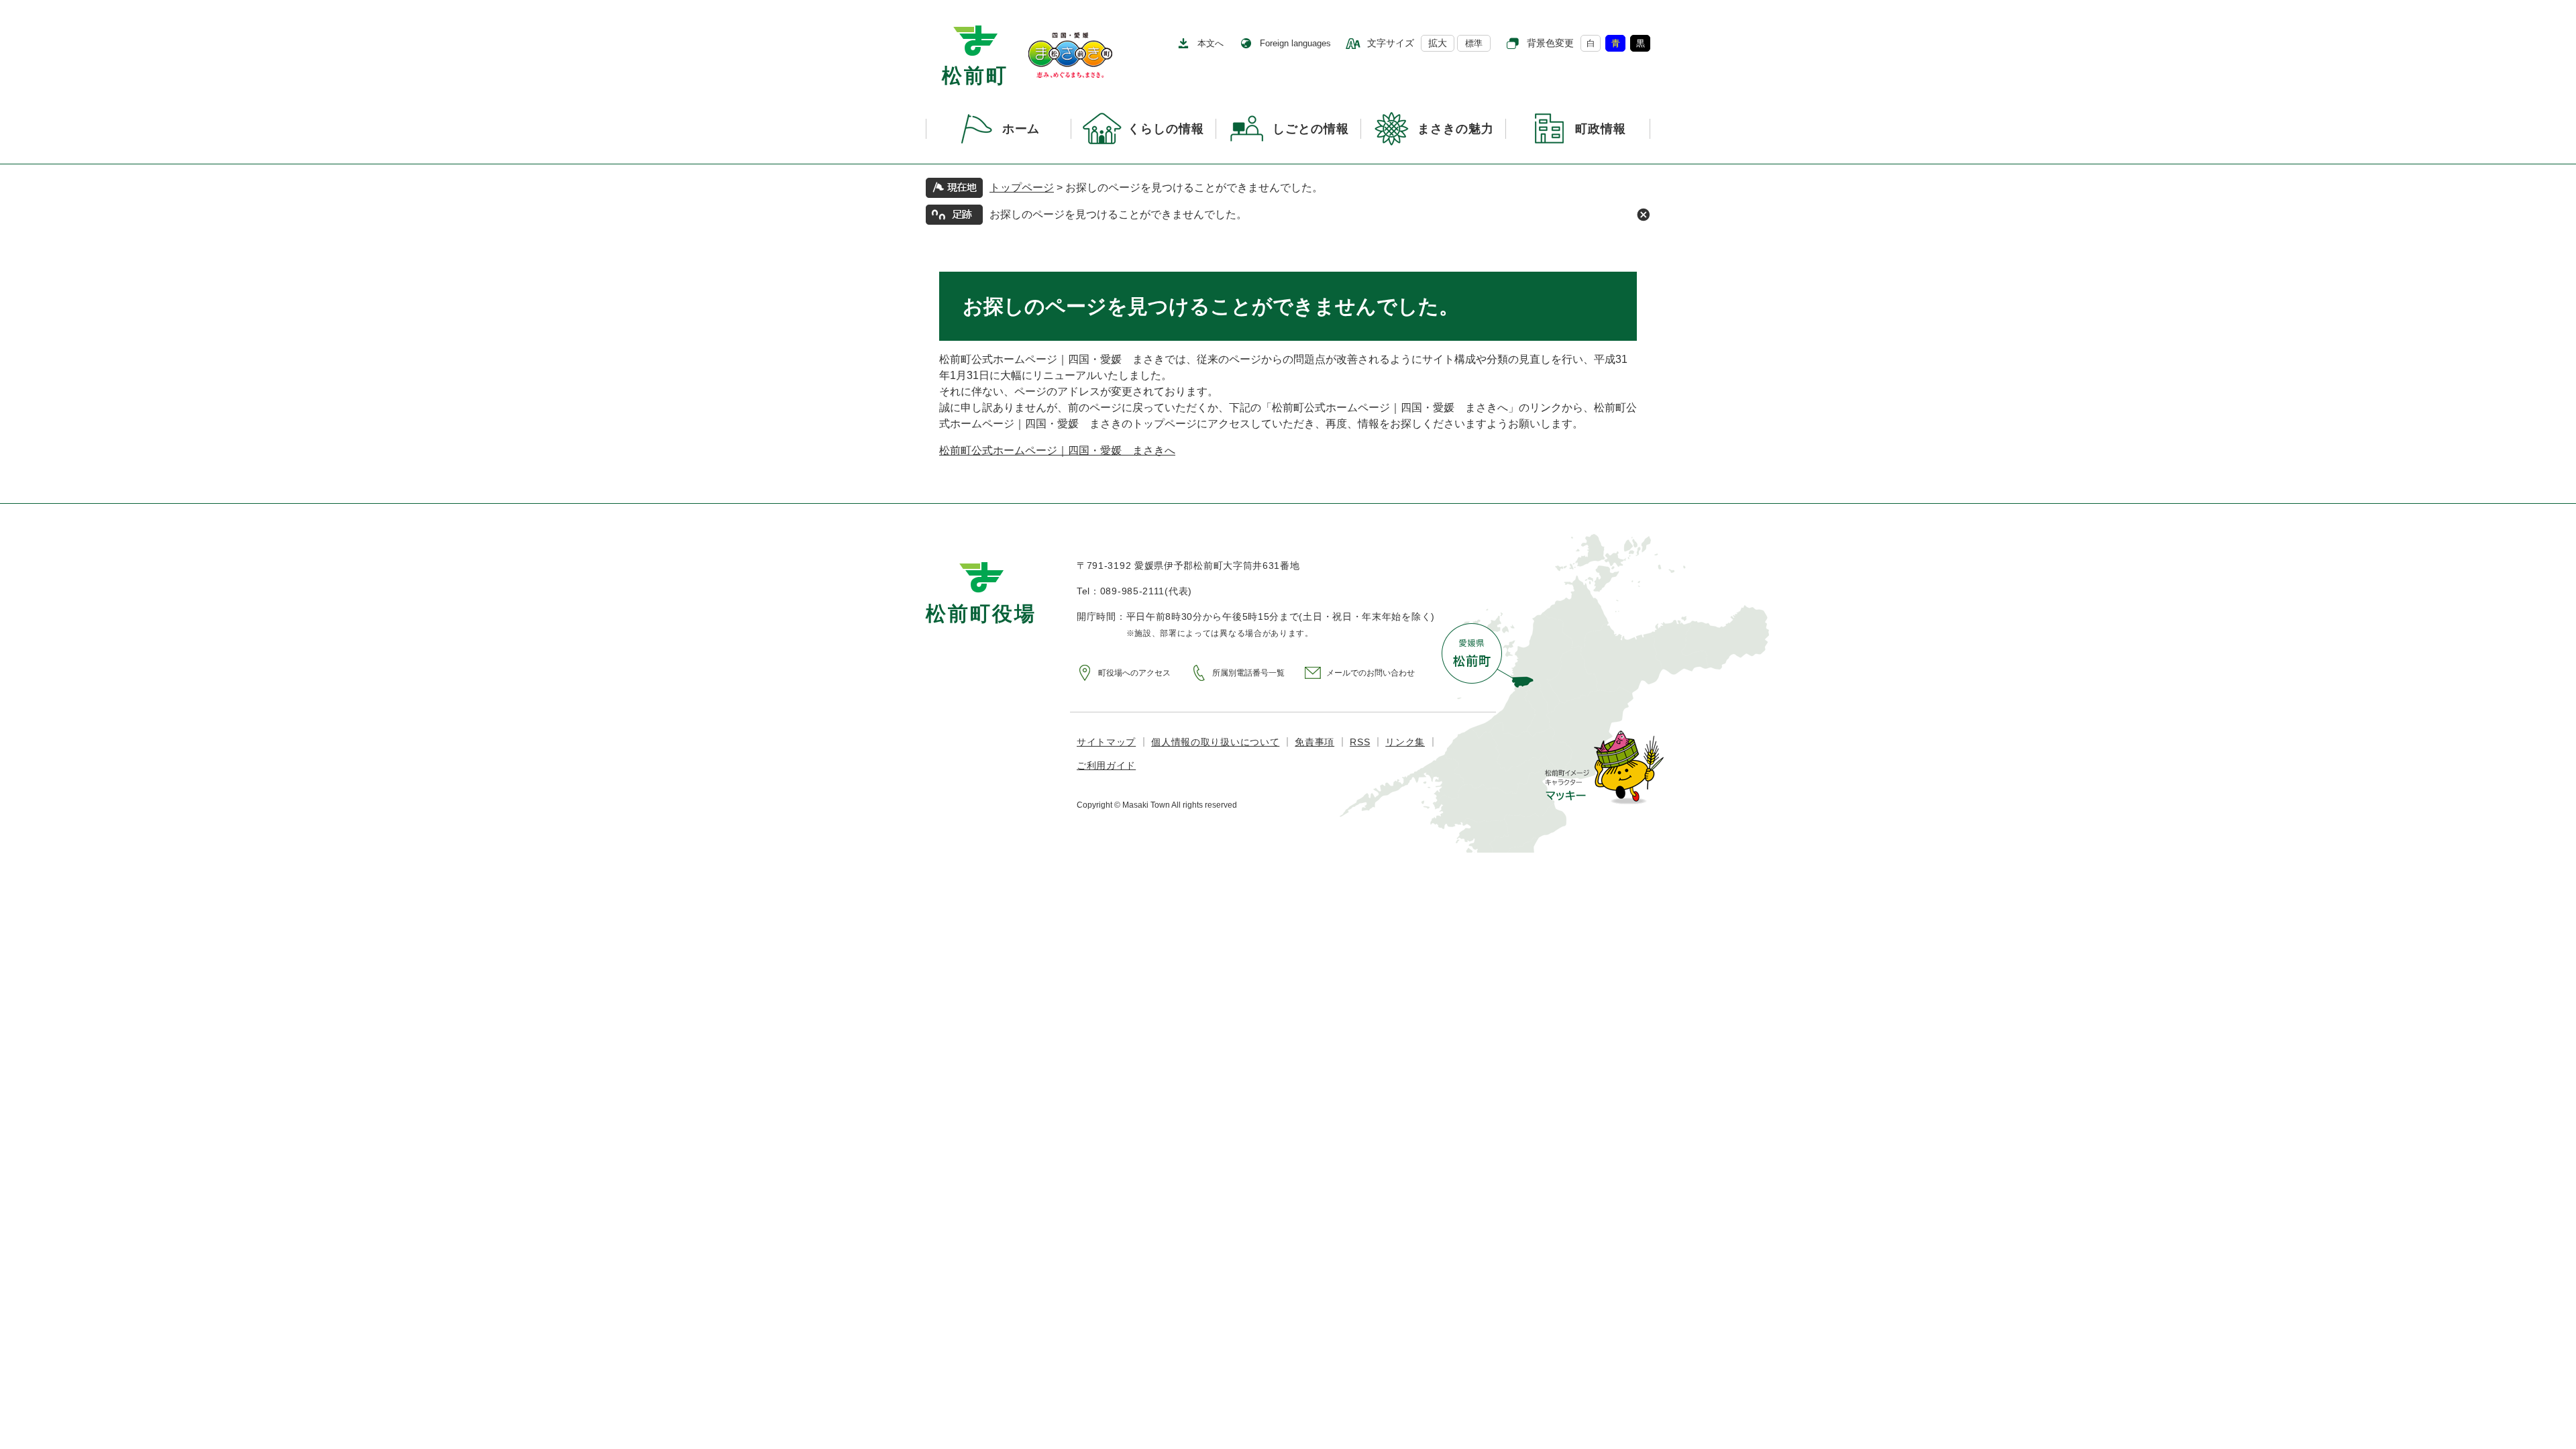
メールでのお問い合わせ (1371, 673)
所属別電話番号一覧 (1248, 673)
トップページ (1022, 187)
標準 (1474, 43)
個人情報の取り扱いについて (1215, 742)
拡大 (1438, 43)
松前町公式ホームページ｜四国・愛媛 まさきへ (1057, 450)
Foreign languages (1295, 43)
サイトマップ (1106, 742)
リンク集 (1405, 742)
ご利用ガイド (1106, 765)
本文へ (1211, 43)
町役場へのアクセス (1134, 673)
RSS (1360, 742)
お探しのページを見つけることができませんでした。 (1118, 214)
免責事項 (1314, 742)
